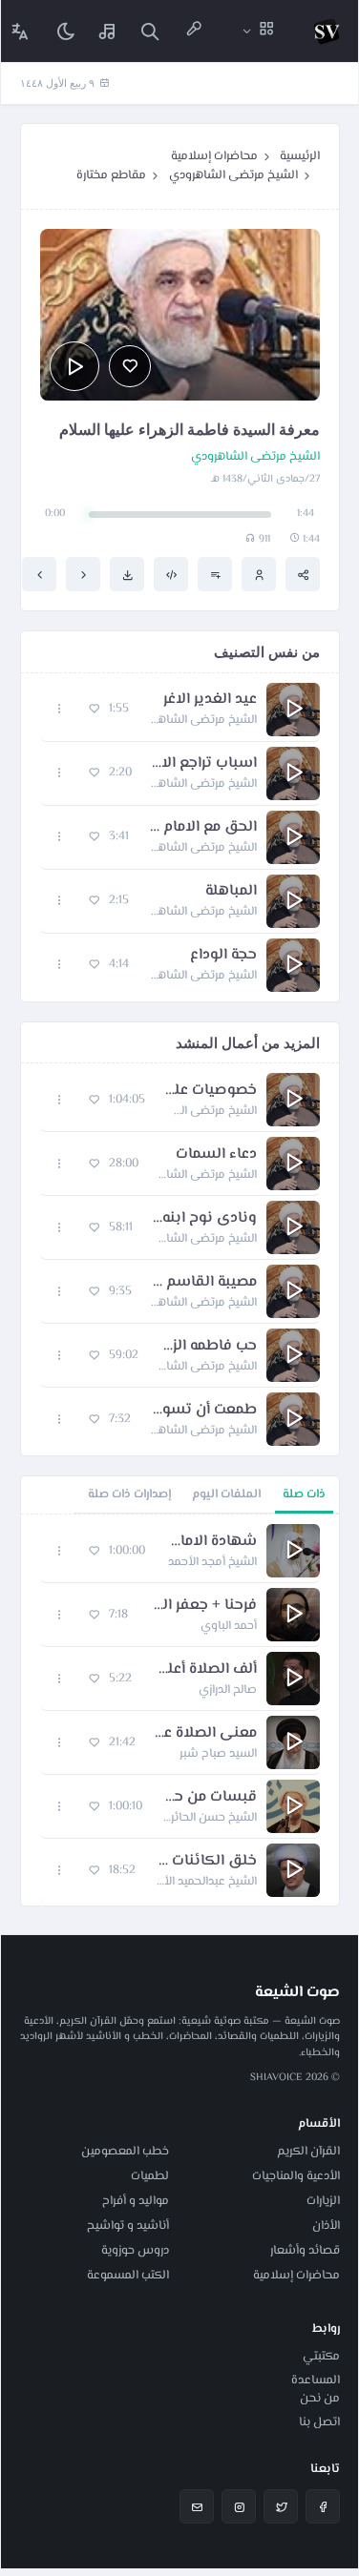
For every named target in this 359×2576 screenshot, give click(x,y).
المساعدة (316, 2380)
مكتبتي (321, 2357)
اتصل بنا (319, 2422)
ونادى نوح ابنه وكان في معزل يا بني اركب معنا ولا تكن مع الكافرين (204, 1219)
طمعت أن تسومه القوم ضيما (203, 1411)
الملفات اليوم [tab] (226, 1494)
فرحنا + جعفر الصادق (202, 1606)
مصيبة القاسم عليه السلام (204, 1283)
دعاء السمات (216, 1155)
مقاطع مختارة (111, 175)
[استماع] (74, 366)
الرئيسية (300, 156)
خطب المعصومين (125, 2152)
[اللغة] (20, 31)
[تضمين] (171, 574)
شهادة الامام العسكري (211, 1542)
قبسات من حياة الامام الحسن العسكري (209, 1798)
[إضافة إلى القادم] (215, 574)
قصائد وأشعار (305, 2251)
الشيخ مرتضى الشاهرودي (233, 175)
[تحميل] (127, 574)
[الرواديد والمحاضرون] (194, 31)
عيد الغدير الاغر (210, 700)
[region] (180, 1710)
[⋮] (60, 709)
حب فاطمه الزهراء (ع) (207, 1347)
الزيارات (323, 2201)
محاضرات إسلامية (214, 156)
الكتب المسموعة (128, 2276)
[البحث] (150, 31)
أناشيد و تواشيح (128, 2226)
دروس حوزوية (135, 2251)
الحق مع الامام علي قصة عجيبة (202, 828)
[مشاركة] (303, 574)
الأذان (326, 2226)
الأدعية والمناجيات (296, 2176)
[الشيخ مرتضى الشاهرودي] (259, 574)
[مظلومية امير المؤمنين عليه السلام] (83, 574)
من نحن (320, 2399)
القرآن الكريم (308, 2152)
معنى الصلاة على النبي (206, 1734)
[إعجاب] (130, 366)
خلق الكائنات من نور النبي (206, 1862)
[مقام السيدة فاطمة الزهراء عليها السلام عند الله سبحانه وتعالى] (39, 574)
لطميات (150, 2176)
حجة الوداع (223, 956)
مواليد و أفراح (136, 2201)
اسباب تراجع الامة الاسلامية (204, 764)
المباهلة (231, 892)
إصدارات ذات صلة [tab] (129, 1494)
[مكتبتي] (108, 31)
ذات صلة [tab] (304, 1494)
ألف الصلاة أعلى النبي (204, 1670)
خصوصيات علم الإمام (211, 1091)
